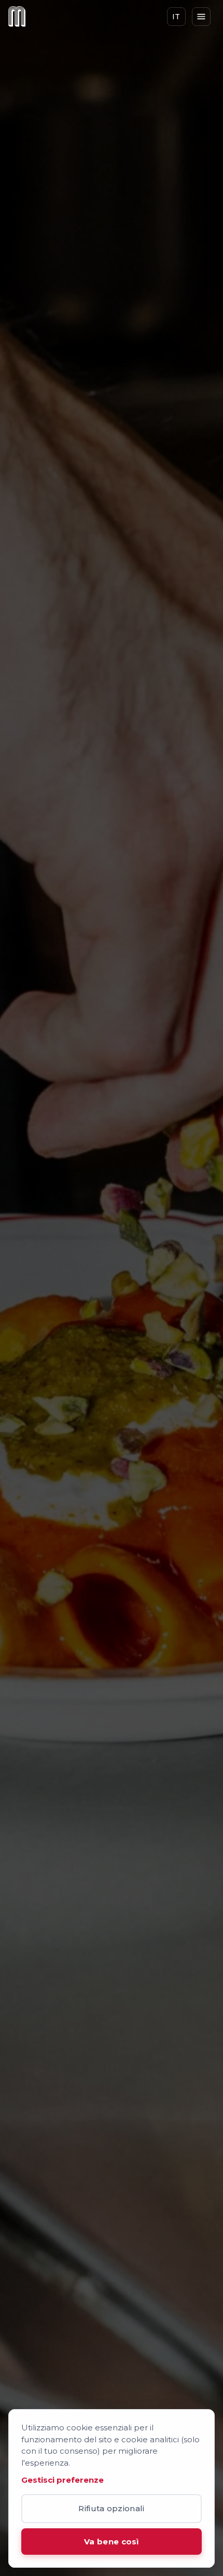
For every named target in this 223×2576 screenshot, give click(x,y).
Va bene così (112, 2542)
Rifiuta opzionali (111, 2508)
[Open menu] (201, 17)
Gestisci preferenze (62, 2480)
